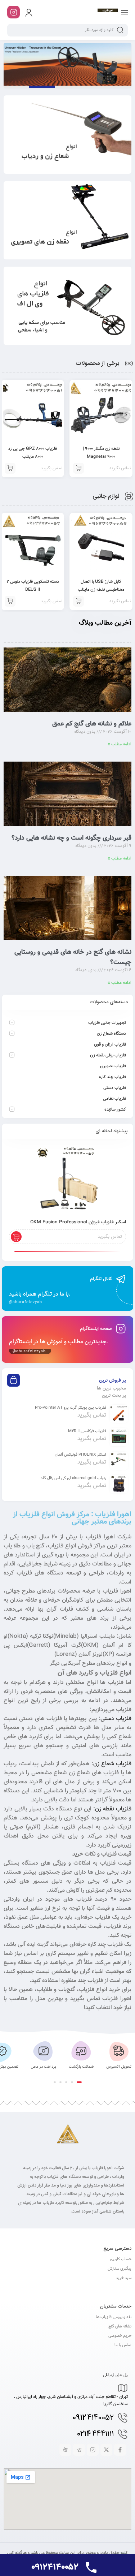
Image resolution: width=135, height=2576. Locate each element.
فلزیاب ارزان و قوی (110, 1044)
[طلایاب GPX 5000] (67, 64)
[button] (79, 2082)
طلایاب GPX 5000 (16, 87)
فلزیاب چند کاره (112, 1077)
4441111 (95, 2434)
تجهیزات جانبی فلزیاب (107, 1023)
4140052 (93, 2418)
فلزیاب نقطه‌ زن (113, 1809)
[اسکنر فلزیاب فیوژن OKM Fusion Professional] (67, 1180)
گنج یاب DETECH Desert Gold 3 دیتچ (42, 87)
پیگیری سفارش (120, 2269)
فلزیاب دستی (115, 1088)
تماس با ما (123, 2345)
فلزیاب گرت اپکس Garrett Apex (67, 87)
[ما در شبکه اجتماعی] (13, 12)
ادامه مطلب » (120, 744)
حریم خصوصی (120, 2336)
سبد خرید (124, 2278)
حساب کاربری (121, 2259)
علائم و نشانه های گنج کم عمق (92, 724)
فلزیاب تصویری (113, 1066)
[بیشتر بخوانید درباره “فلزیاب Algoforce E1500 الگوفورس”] (10, 468)
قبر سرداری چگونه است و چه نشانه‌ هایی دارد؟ (71, 838)
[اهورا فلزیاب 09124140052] (108, 12)
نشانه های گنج (120, 2327)
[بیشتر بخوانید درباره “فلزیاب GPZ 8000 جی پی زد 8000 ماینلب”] (78, 468)
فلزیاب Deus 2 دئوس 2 (93, 87)
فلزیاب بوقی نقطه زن (108, 1055)
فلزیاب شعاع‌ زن (112, 1764)
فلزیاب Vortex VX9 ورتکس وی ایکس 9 (119, 87)
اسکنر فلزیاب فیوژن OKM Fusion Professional (78, 1222)
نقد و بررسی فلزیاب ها (114, 2317)
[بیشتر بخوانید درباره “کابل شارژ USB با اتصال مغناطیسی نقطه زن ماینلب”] (78, 601)
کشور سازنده (115, 1110)
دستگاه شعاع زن (111, 1034)
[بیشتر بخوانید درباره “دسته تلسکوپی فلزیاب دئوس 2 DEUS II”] (10, 601)
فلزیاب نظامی (114, 1099)
